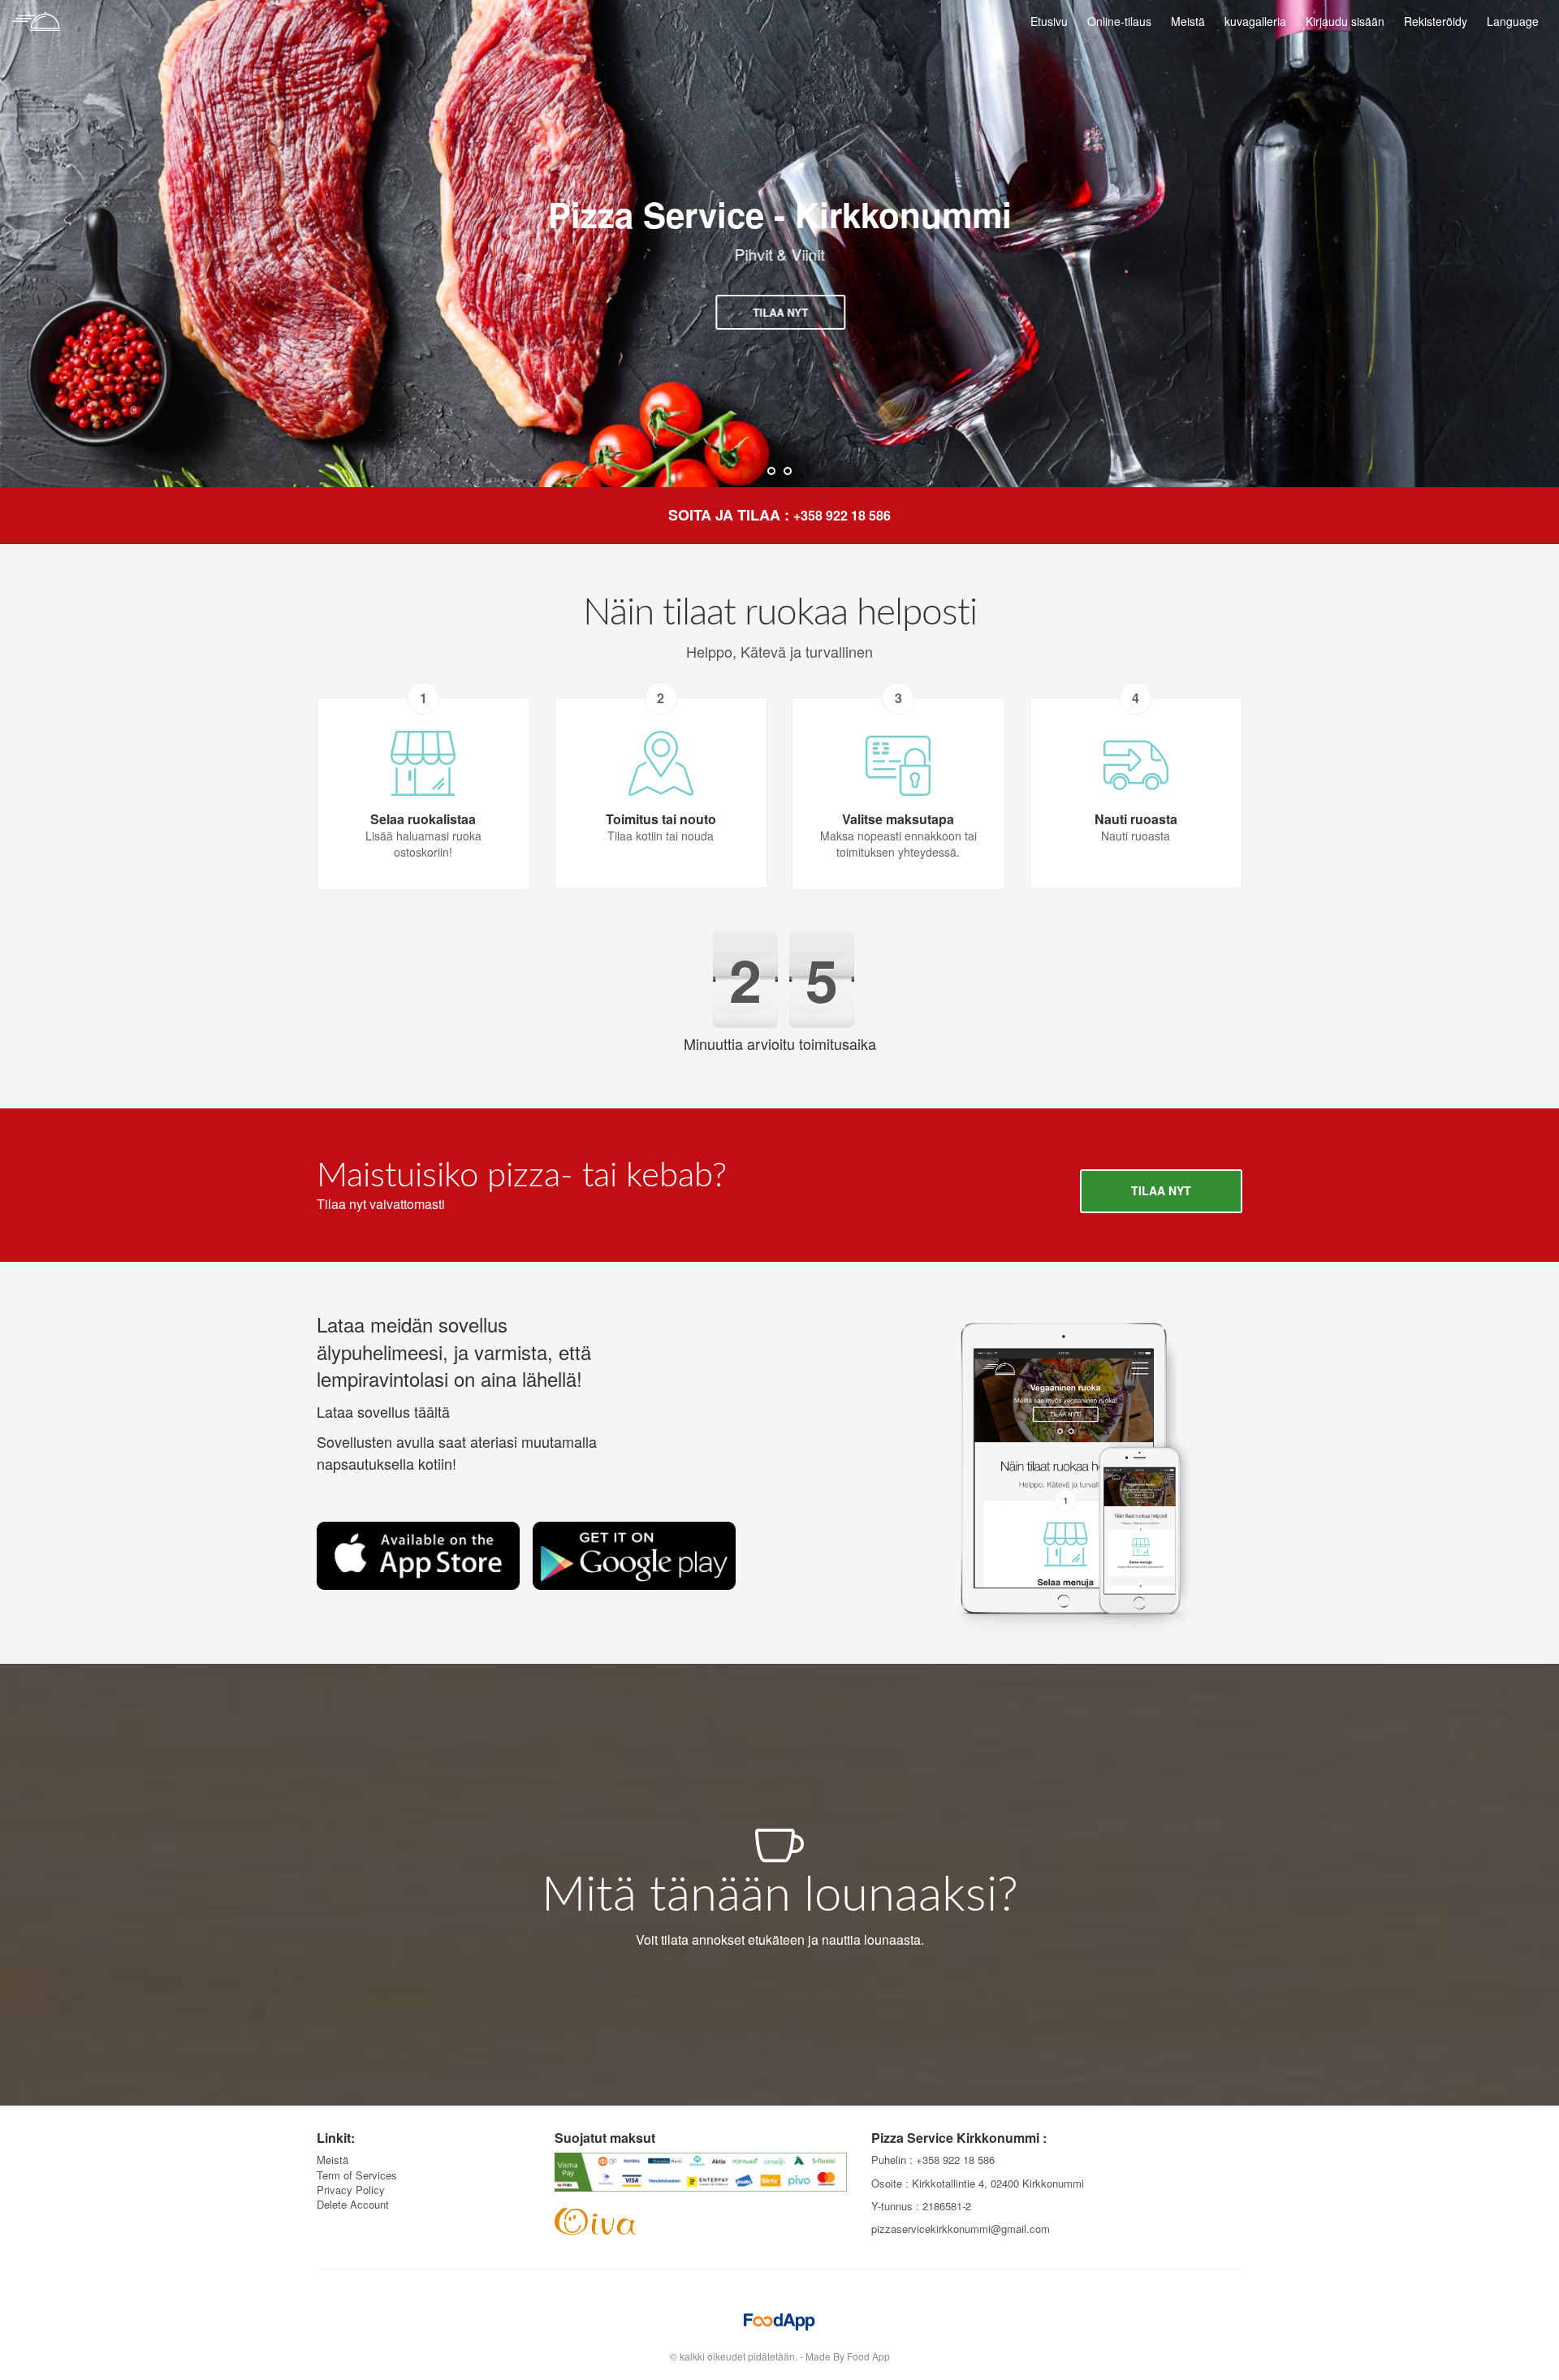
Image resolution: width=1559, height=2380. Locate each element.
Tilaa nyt (779, 312)
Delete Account (353, 2204)
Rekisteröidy (1436, 21)
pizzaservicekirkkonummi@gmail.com (961, 2229)
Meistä (1188, 21)
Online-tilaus (1119, 21)
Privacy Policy (351, 2190)
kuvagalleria (1255, 21)
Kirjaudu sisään (1345, 21)
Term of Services (357, 2175)
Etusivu (1049, 21)
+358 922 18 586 (842, 515)
